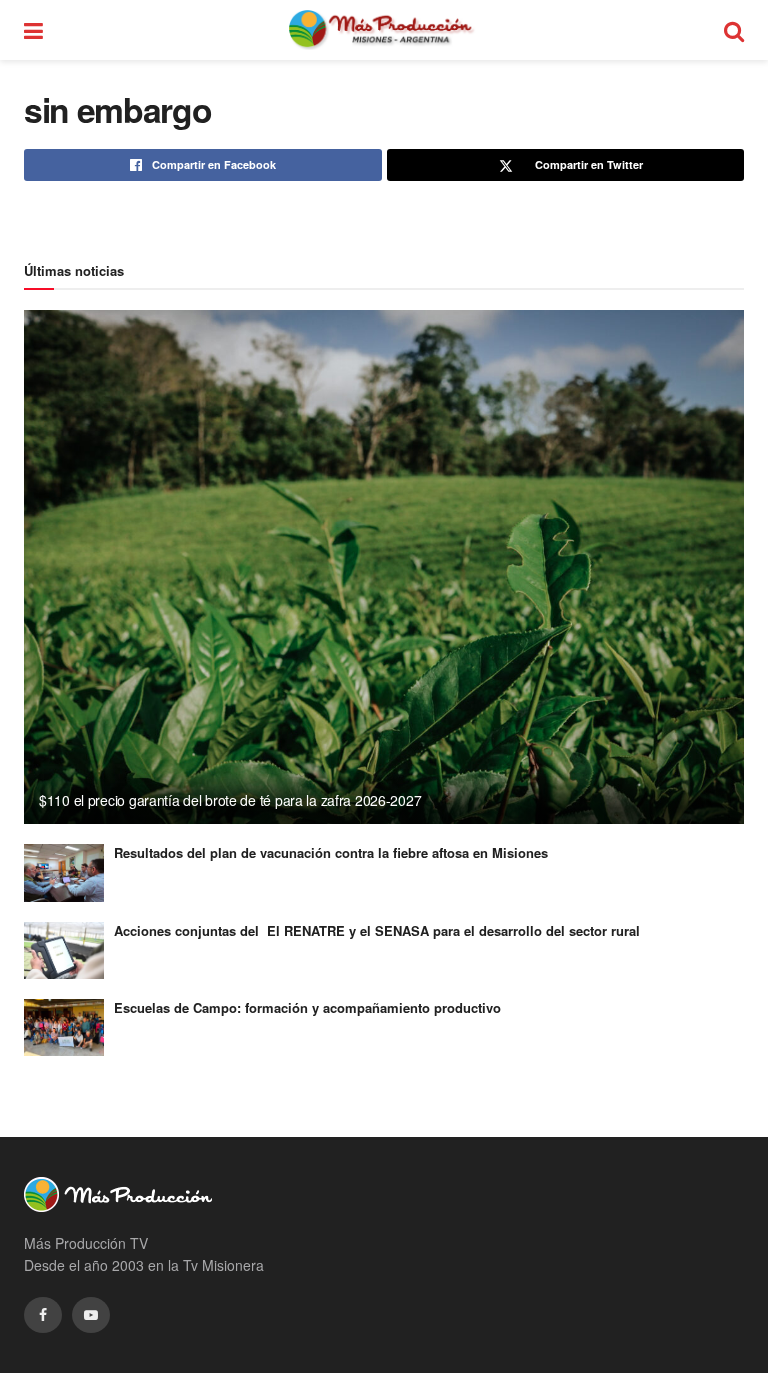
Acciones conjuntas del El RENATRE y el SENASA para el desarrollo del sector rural (377, 930)
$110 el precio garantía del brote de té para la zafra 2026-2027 (230, 800)
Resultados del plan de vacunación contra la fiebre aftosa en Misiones (331, 852)
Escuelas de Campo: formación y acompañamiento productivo (307, 1007)
